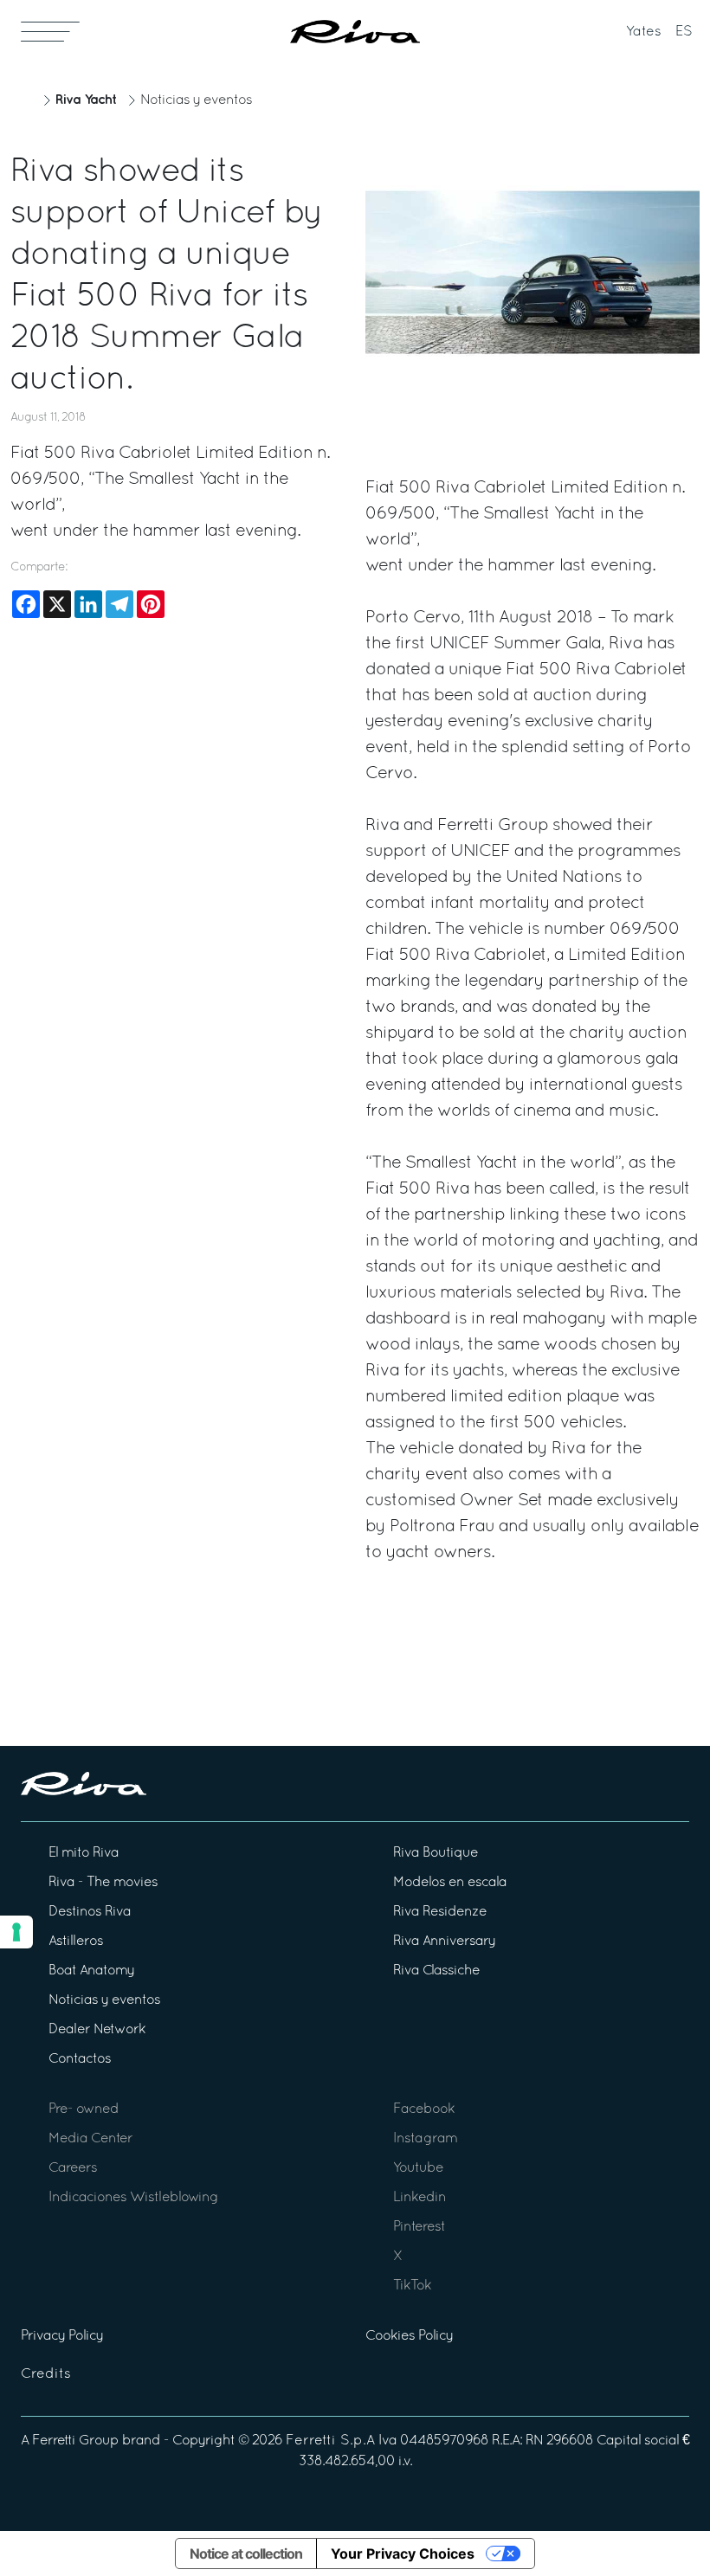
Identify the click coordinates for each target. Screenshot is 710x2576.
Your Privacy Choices (403, 2553)
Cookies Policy (409, 2336)
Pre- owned (84, 2109)
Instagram (425, 2139)
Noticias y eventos (196, 100)
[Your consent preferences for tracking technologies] (16, 1932)
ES (684, 32)
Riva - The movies (103, 1883)
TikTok (412, 2286)
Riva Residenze (440, 1912)
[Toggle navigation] (50, 31)
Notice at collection (246, 2553)
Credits (46, 2374)
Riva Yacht (86, 100)
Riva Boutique (436, 1853)
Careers (73, 2168)
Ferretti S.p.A (330, 2441)
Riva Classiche (436, 1971)
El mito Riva (84, 1853)
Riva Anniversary (444, 1942)
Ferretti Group (75, 2441)
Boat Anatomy (91, 1971)
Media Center (90, 2139)
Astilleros (76, 1942)
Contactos (80, 2059)
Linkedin (420, 2198)
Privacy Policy (62, 2336)
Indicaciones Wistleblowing (133, 2198)
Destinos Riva (90, 1912)
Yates (644, 32)
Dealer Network (97, 2030)
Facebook (424, 2109)
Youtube (418, 2168)
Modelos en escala (450, 1883)
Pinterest (419, 2227)
